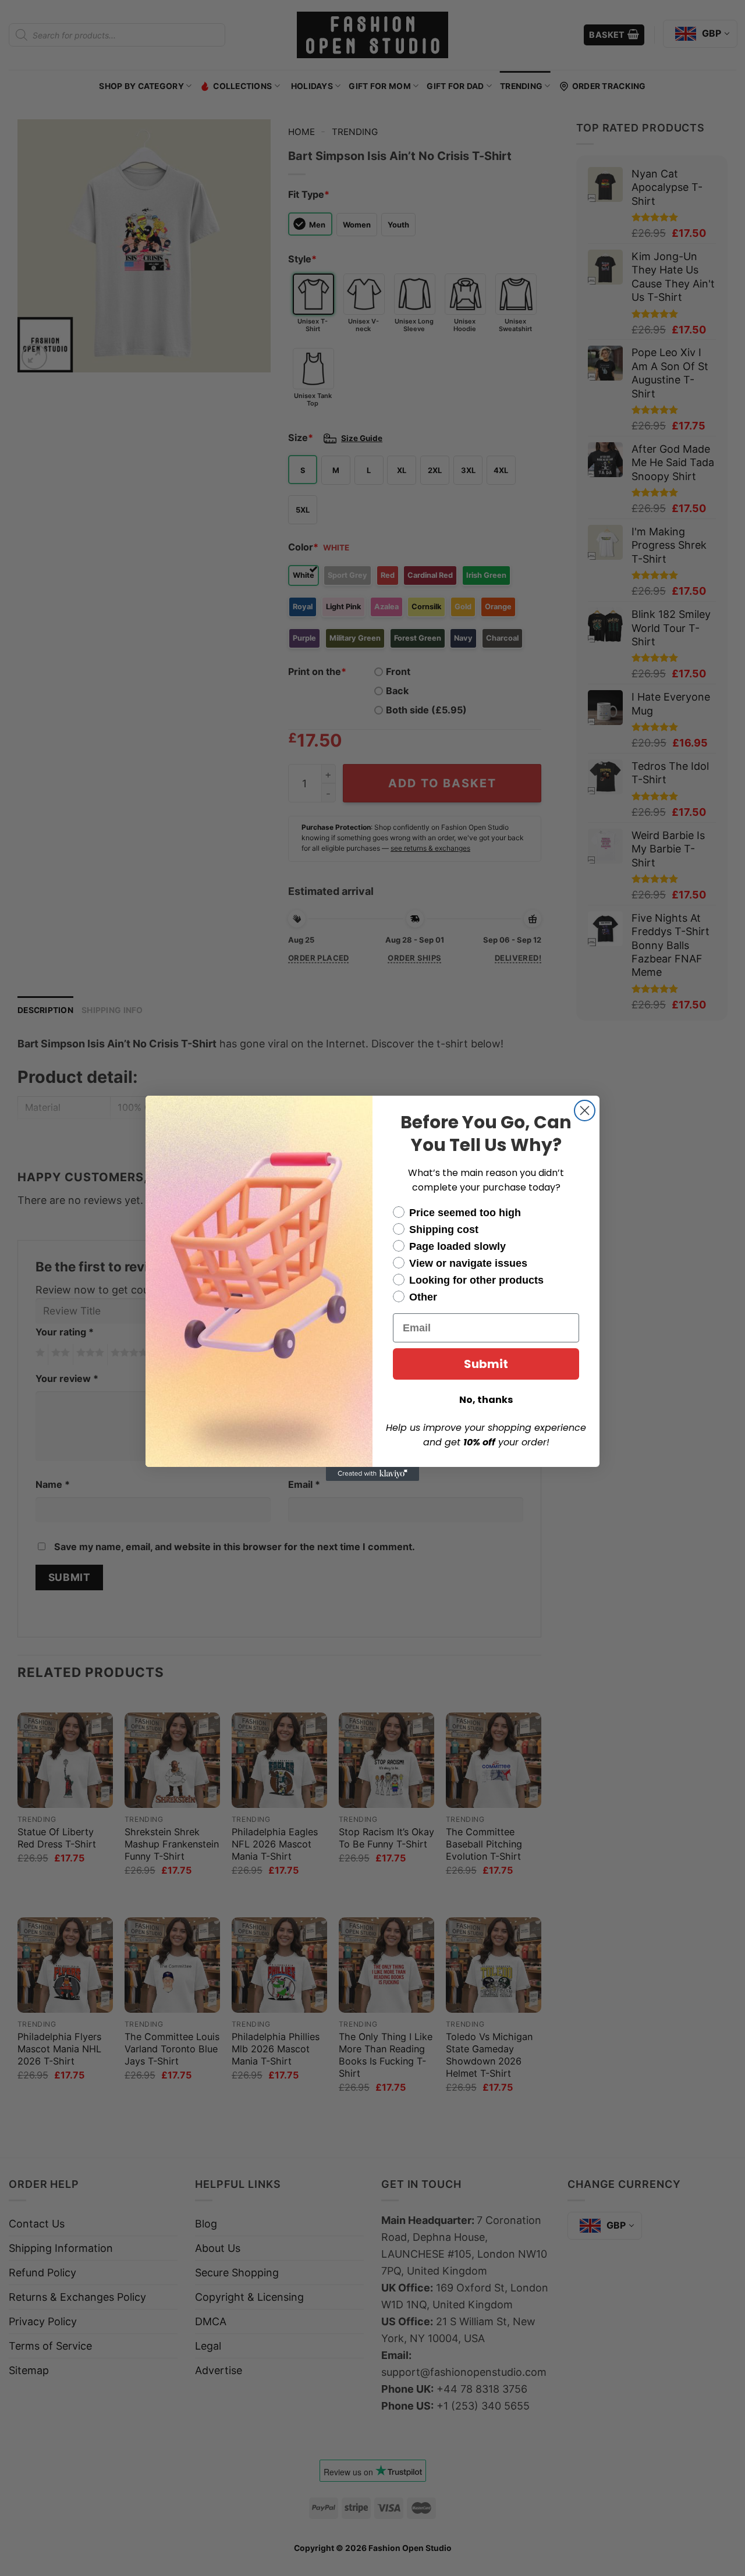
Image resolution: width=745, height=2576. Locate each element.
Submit (486, 1364)
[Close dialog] (585, 1111)
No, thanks (486, 1400)
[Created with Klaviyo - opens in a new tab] (372, 1474)
